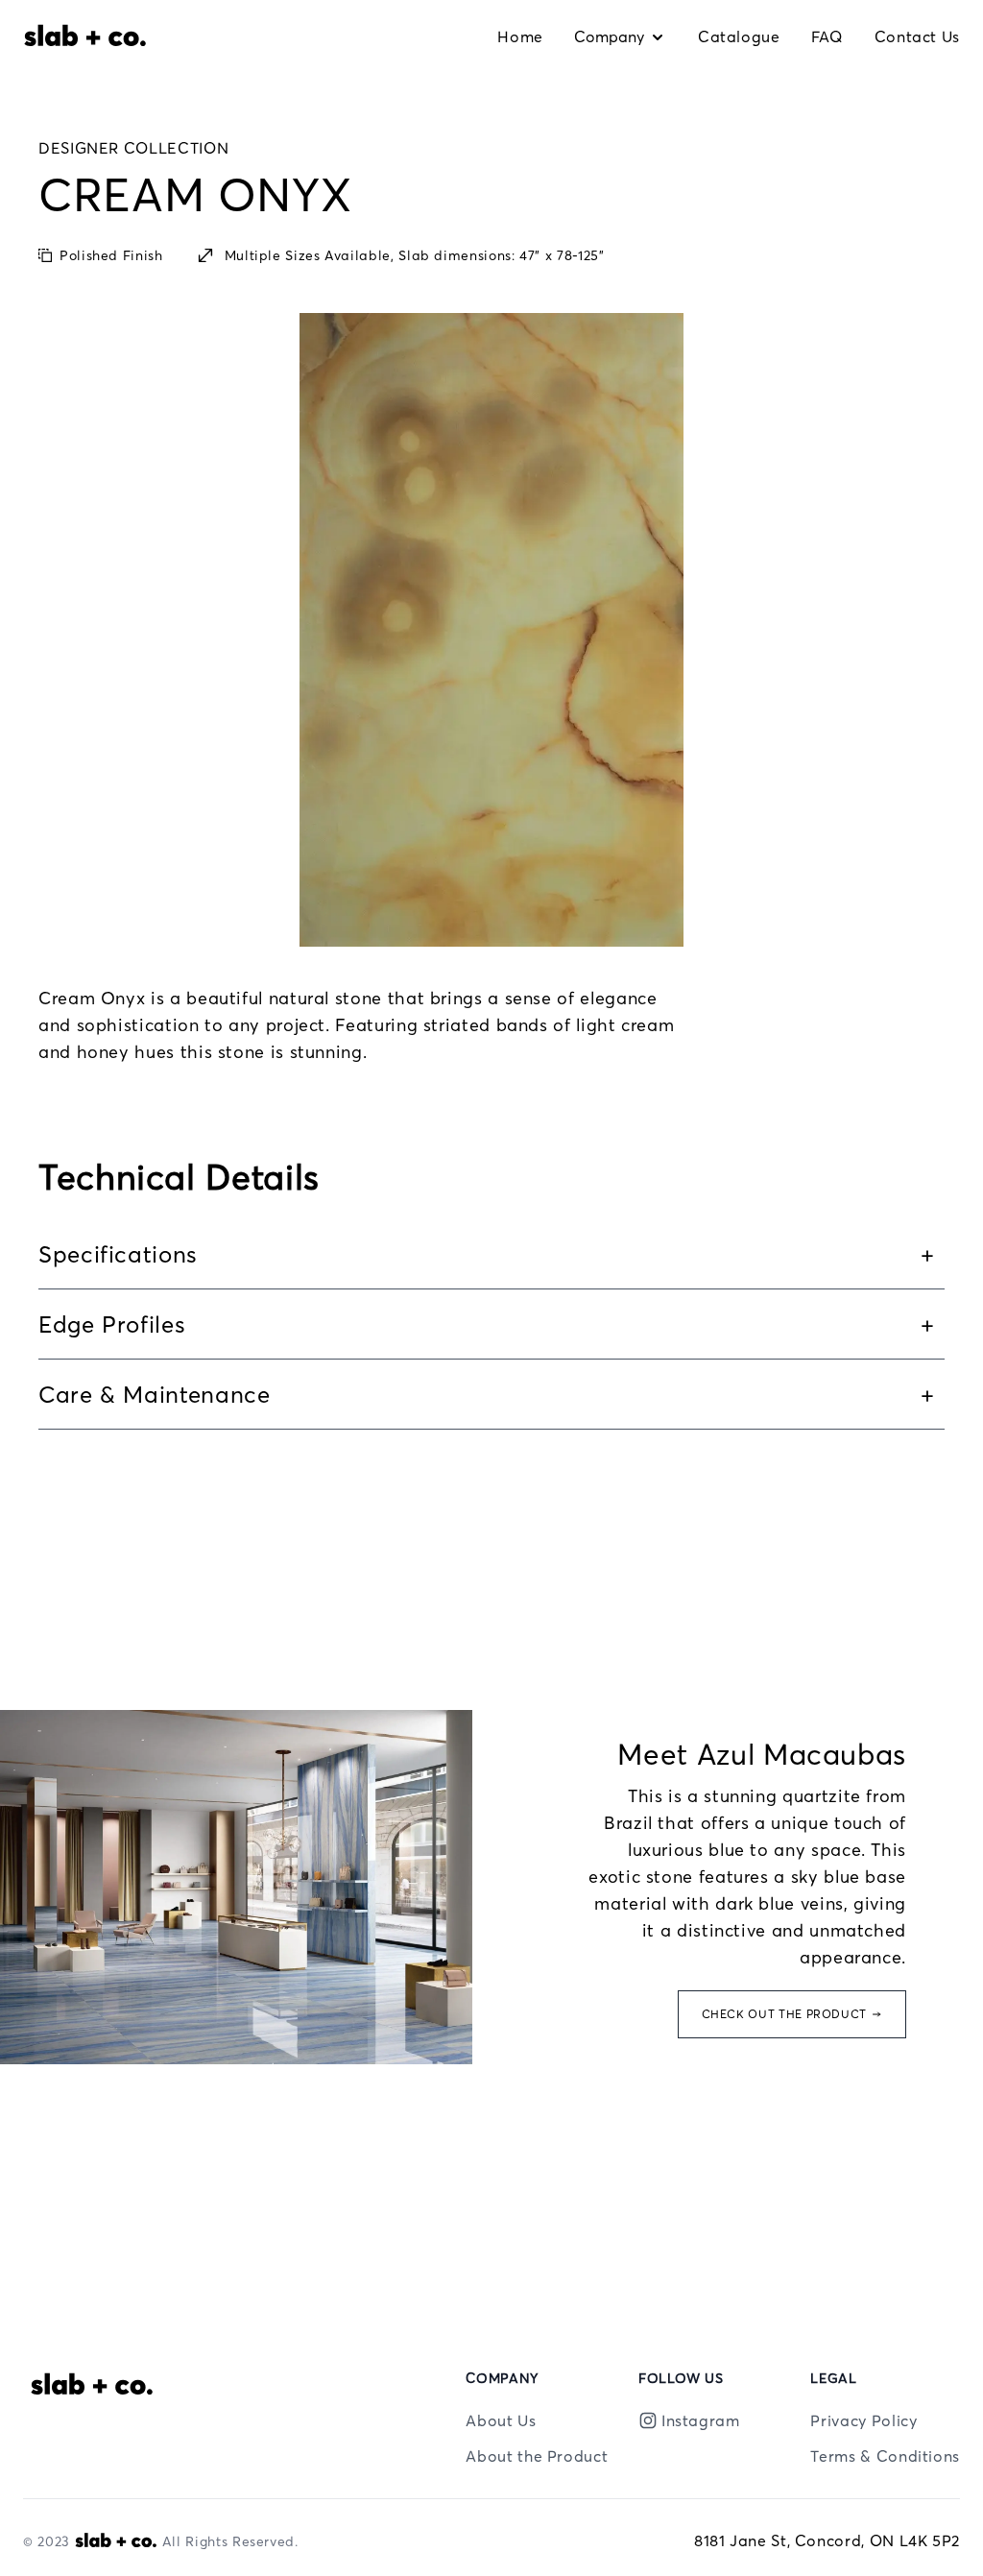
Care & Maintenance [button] (155, 1394)
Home (520, 36)
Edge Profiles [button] (112, 1324)
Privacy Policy (863, 2420)
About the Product (537, 2456)
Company (609, 36)
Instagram (701, 2420)
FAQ (827, 36)
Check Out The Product (784, 2014)
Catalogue (739, 36)
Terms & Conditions (885, 2456)
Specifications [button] (118, 1254)
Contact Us (917, 36)
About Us (501, 2420)
